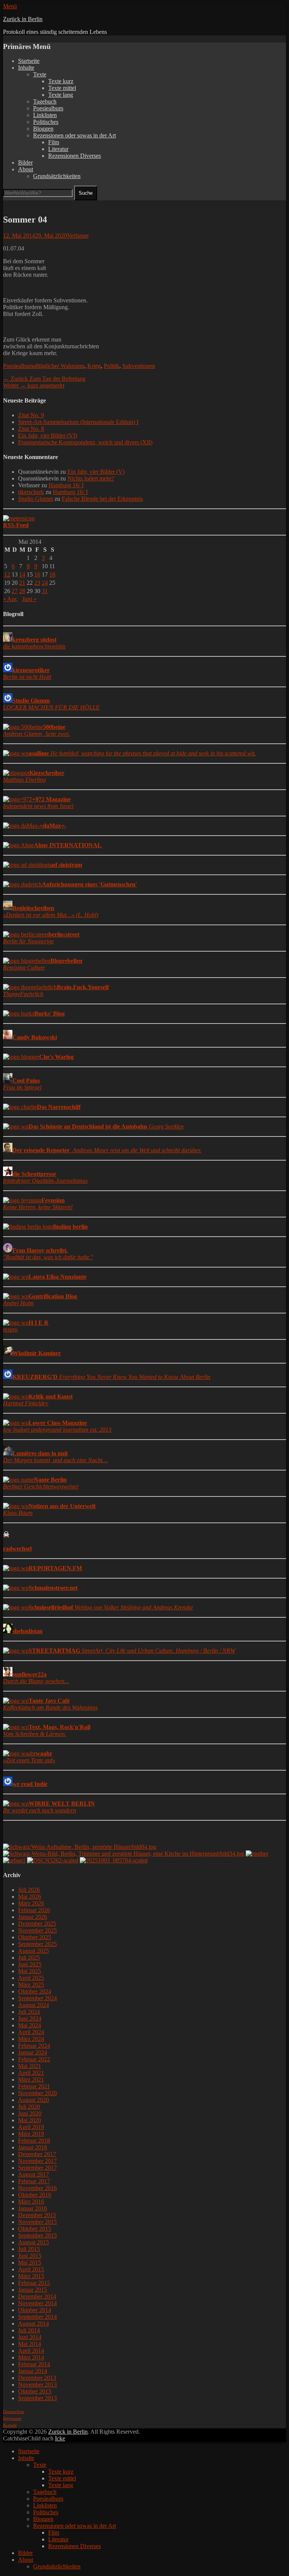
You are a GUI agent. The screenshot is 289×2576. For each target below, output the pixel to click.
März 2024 (31, 2039)
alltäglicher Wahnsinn (59, 366)
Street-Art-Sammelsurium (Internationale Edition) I (78, 422)
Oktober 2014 (35, 2310)
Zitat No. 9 (31, 415)
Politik (112, 366)
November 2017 (37, 2161)
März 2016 (31, 2202)
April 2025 (31, 1978)
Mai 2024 (30, 2025)
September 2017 (37, 2168)
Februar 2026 (34, 1910)
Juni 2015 (30, 2256)
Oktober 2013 (35, 2391)
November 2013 (37, 2385)
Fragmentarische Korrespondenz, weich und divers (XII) (85, 442)
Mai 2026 (30, 1897)
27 (15, 591)
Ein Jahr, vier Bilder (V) (96, 472)
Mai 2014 (30, 2344)
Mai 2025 (30, 1971)
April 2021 (31, 2073)
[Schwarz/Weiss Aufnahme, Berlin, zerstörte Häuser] (80, 1847)
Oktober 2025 (35, 1937)
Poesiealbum (48, 108)
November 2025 (37, 1930)
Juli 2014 (29, 2330)
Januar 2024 (33, 2052)
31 (45, 591)
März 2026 (31, 1903)
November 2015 (37, 2222)
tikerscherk (31, 492)
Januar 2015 (33, 2290)
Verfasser (78, 236)
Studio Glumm (36, 499)
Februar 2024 (34, 2046)
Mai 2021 (30, 2066)
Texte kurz (61, 81)
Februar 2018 (34, 2141)
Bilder (25, 162)
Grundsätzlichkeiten (57, 176)
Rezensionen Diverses (75, 156)
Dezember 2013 (37, 2378)
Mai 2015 (30, 2263)
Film (54, 142)
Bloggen (43, 129)
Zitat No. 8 (31, 429)
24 (45, 583)
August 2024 (33, 2005)
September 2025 (37, 1944)
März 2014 (31, 2357)
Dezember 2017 (37, 2154)
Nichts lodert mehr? (91, 478)
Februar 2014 (34, 2364)
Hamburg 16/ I (66, 485)
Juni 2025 (30, 1964)
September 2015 (37, 2235)
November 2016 (37, 2188)
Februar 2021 (34, 2086)
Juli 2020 (29, 2107)
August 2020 (33, 2100)
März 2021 (31, 2080)
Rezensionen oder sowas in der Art (75, 135)
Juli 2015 (29, 2249)
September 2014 (37, 2317)
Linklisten (45, 115)
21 (22, 583)
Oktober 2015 (35, 2229)
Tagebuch (45, 101)
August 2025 (33, 1951)
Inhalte (26, 68)
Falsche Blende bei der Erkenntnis (102, 499)
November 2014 (37, 2303)
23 (37, 583)
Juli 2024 (29, 2012)
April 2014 (31, 2351)
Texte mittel (62, 88)
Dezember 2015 (37, 2215)
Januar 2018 (33, 2147)
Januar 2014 (33, 2371)
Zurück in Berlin (23, 19)
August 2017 (33, 2174)
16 (37, 574)
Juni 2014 (30, 2337)
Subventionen (139, 366)
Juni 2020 (30, 2113)
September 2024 (37, 1998)
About (26, 169)
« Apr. (10, 599)
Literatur (58, 149)
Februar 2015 (34, 2283)
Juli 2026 (29, 1890)
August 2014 (33, 2324)
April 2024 (31, 2032)
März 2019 (31, 2134)
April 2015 (31, 2269)
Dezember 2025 (37, 1924)
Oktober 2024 (35, 1991)
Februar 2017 (34, 2181)
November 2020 (37, 2093)
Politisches (46, 122)
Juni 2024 (30, 2019)
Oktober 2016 (35, 2195)
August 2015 (33, 2242)
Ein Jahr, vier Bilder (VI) (48, 435)
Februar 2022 (34, 2059)
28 (22, 591)
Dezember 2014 (37, 2296)
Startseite (29, 61)
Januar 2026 (33, 1917)
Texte (40, 74)
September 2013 (37, 2398)
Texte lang (61, 95)
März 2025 (31, 1985)
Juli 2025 (29, 1958)
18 (52, 574)
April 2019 (31, 2127)
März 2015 (31, 2276)
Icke (60, 2438)
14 (22, 574)
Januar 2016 (33, 2208)
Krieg (94, 366)
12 (7, 574)
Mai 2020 (30, 2120)
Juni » (29, 599)
